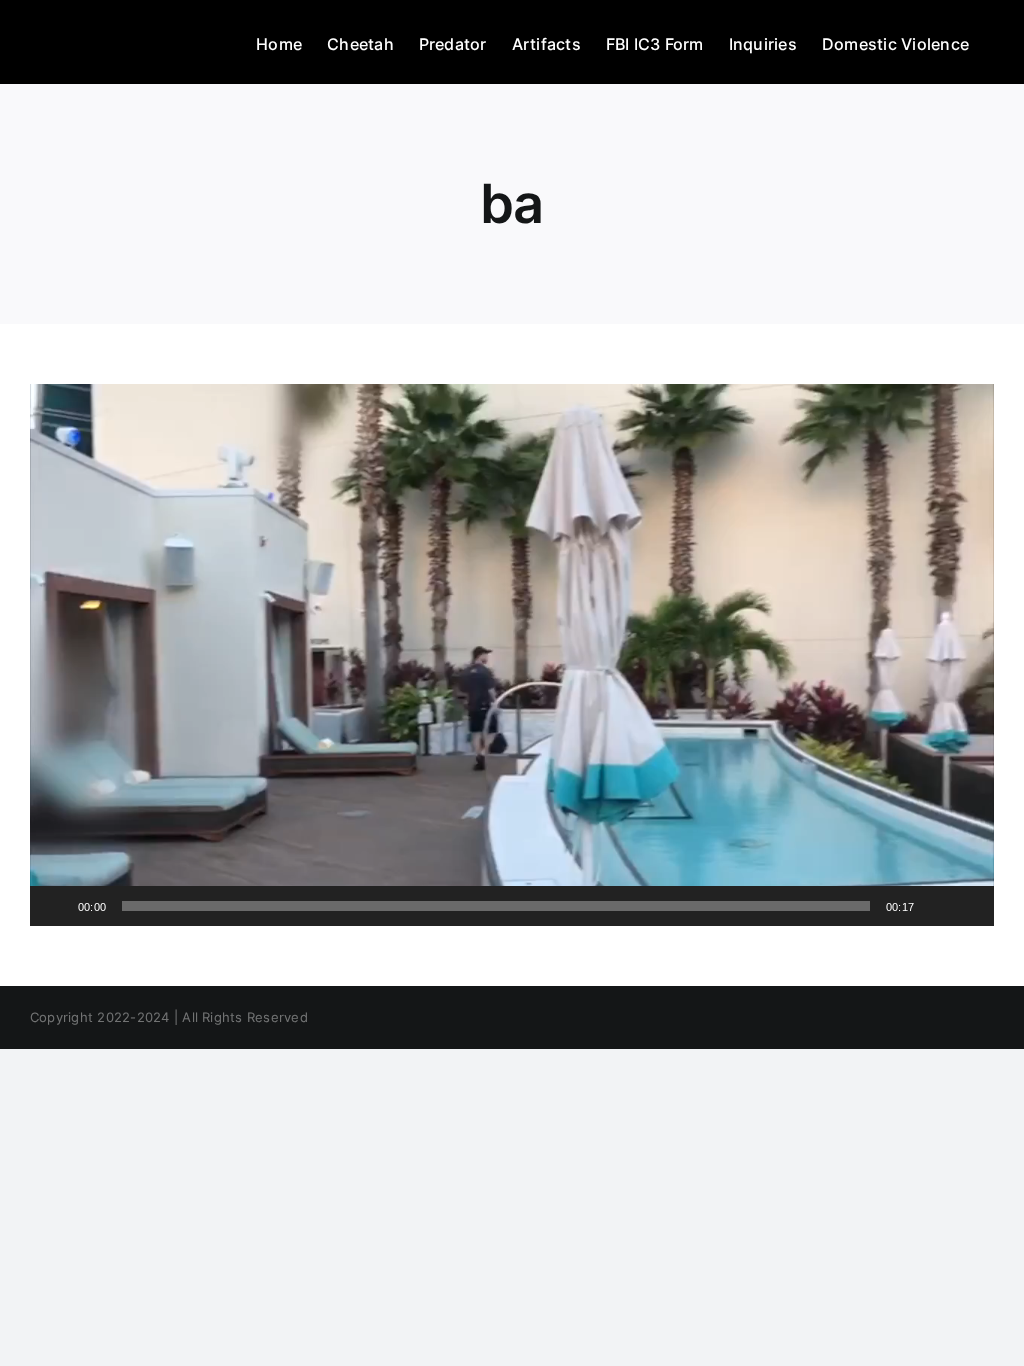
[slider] (496, 906)
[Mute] (936, 906)
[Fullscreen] (968, 906)
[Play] (56, 906)
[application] (512, 655)
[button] (512, 655)
